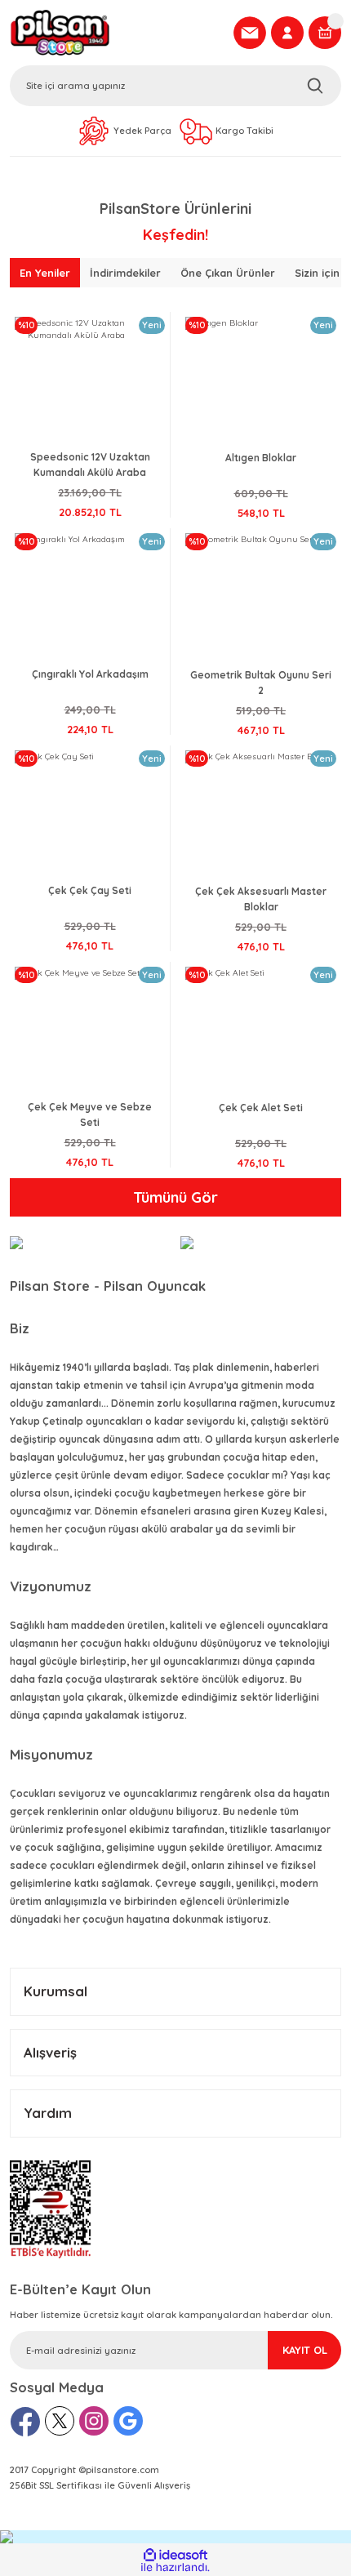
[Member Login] (287, 33)
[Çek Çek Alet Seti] (261, 1031)
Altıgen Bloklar (261, 458)
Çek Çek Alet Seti (261, 1108)
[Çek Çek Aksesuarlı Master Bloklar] (261, 814)
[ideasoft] (175, 2555)
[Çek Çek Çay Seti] (90, 814)
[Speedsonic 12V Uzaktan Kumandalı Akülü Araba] (90, 380)
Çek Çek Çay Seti (90, 890)
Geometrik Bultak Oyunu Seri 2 (261, 683)
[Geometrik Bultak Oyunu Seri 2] (261, 597)
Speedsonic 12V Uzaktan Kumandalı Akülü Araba (90, 465)
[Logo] (117, 33)
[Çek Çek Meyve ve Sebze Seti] (90, 1030)
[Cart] (325, 33)
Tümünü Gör (175, 1197)
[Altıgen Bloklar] (261, 381)
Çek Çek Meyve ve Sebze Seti (90, 1114)
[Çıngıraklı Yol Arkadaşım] (90, 597)
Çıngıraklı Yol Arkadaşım (90, 674)
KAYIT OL (305, 2350)
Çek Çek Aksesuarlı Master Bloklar (261, 899)
